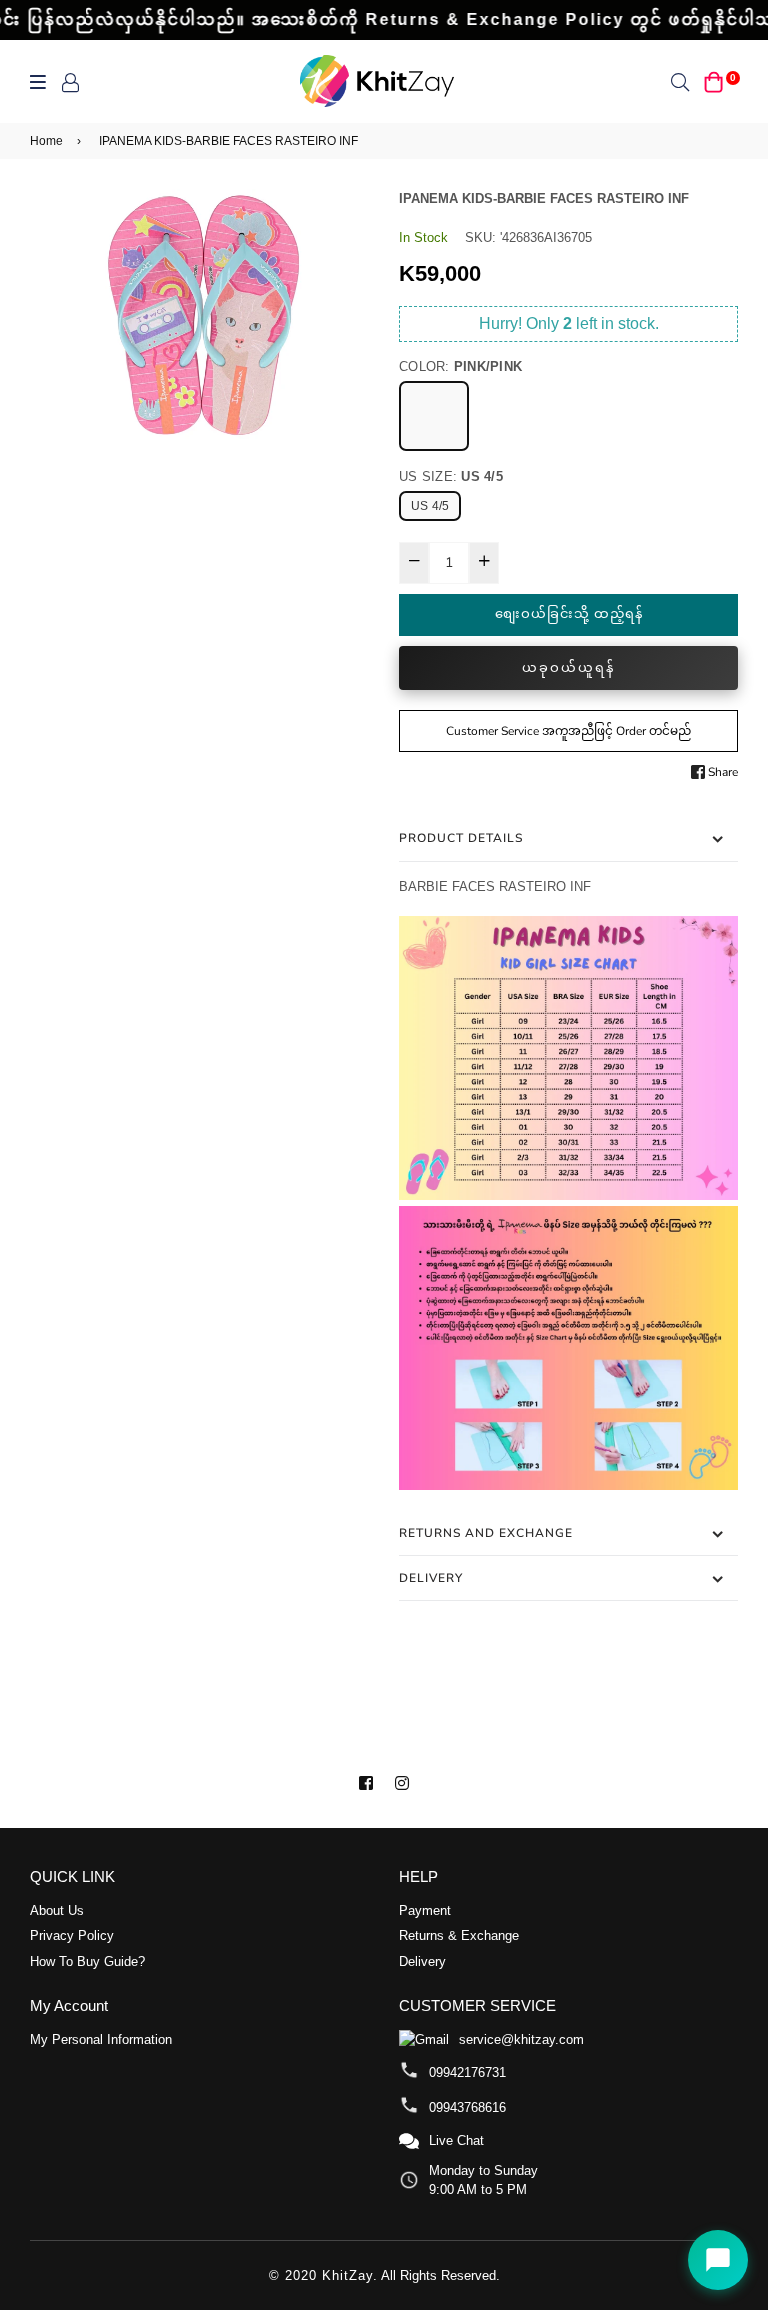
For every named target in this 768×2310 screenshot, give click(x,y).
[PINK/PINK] (434, 416)
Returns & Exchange (459, 1935)
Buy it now (568, 668)
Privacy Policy (72, 1935)
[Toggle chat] (718, 2260)
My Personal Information (101, 2039)
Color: (460, 366)
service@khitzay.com (521, 2039)
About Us (57, 1910)
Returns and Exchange (486, 1533)
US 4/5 (430, 506)
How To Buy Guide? (87, 1961)
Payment (425, 1910)
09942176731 (467, 2072)
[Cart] (714, 81)
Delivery (431, 1578)
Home (46, 141)
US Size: (451, 476)
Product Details (461, 838)
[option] (199, 316)
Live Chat (456, 2140)
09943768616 (467, 2107)
